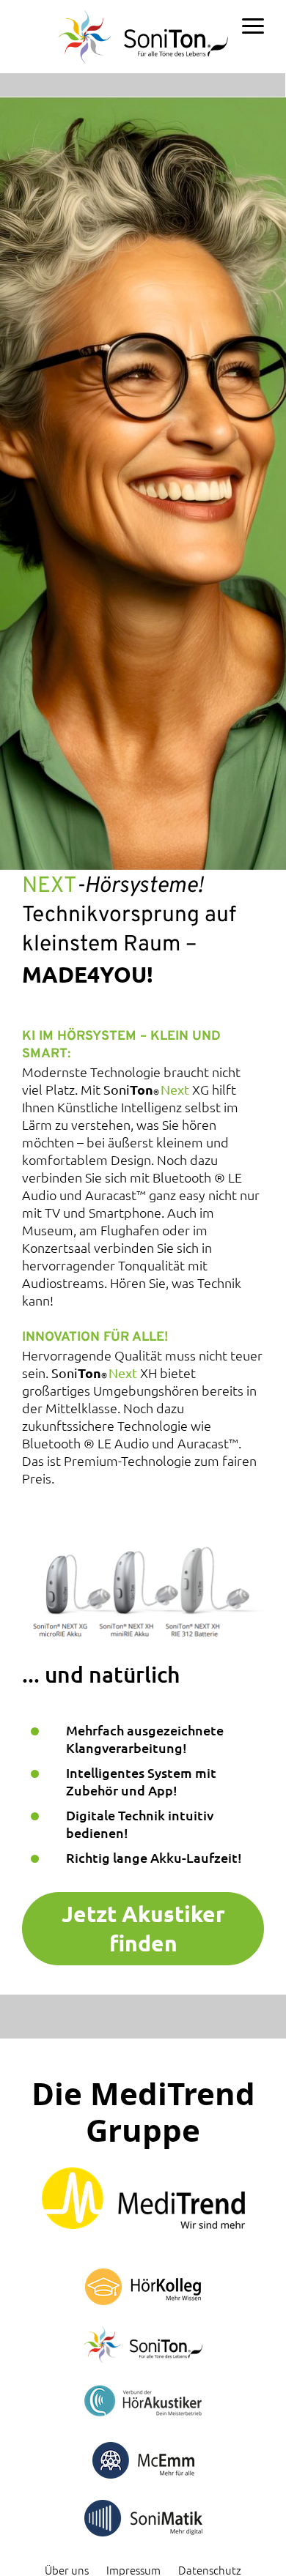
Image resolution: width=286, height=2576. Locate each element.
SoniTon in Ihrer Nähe (211, 84)
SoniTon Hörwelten (92, 84)
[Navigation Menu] (253, 28)
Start (16, 84)
